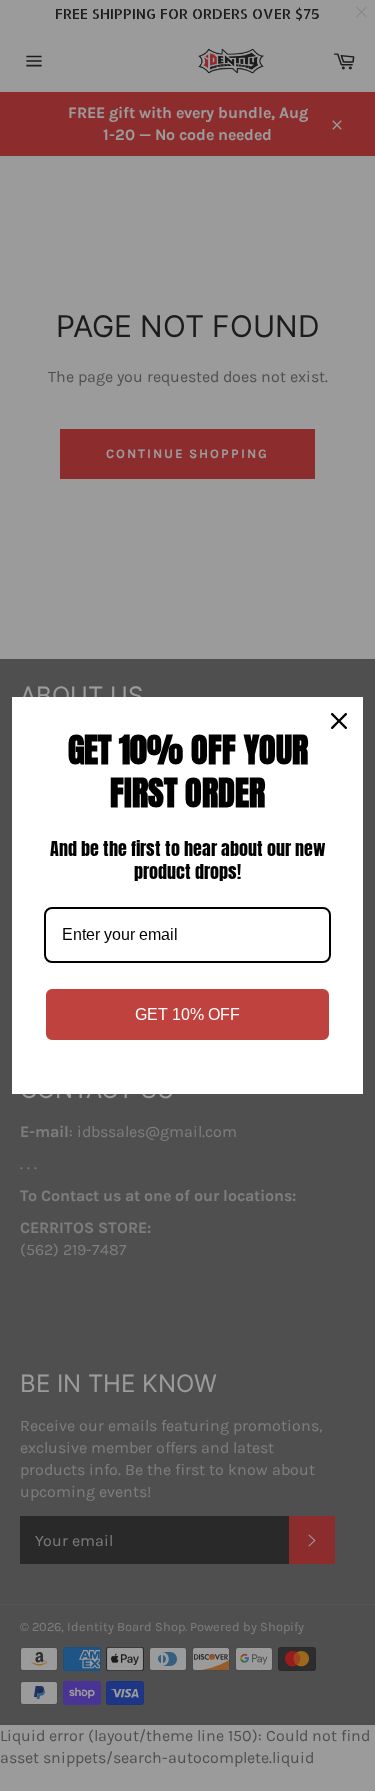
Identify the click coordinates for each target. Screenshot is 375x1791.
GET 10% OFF (187, 1014)
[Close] (339, 721)
